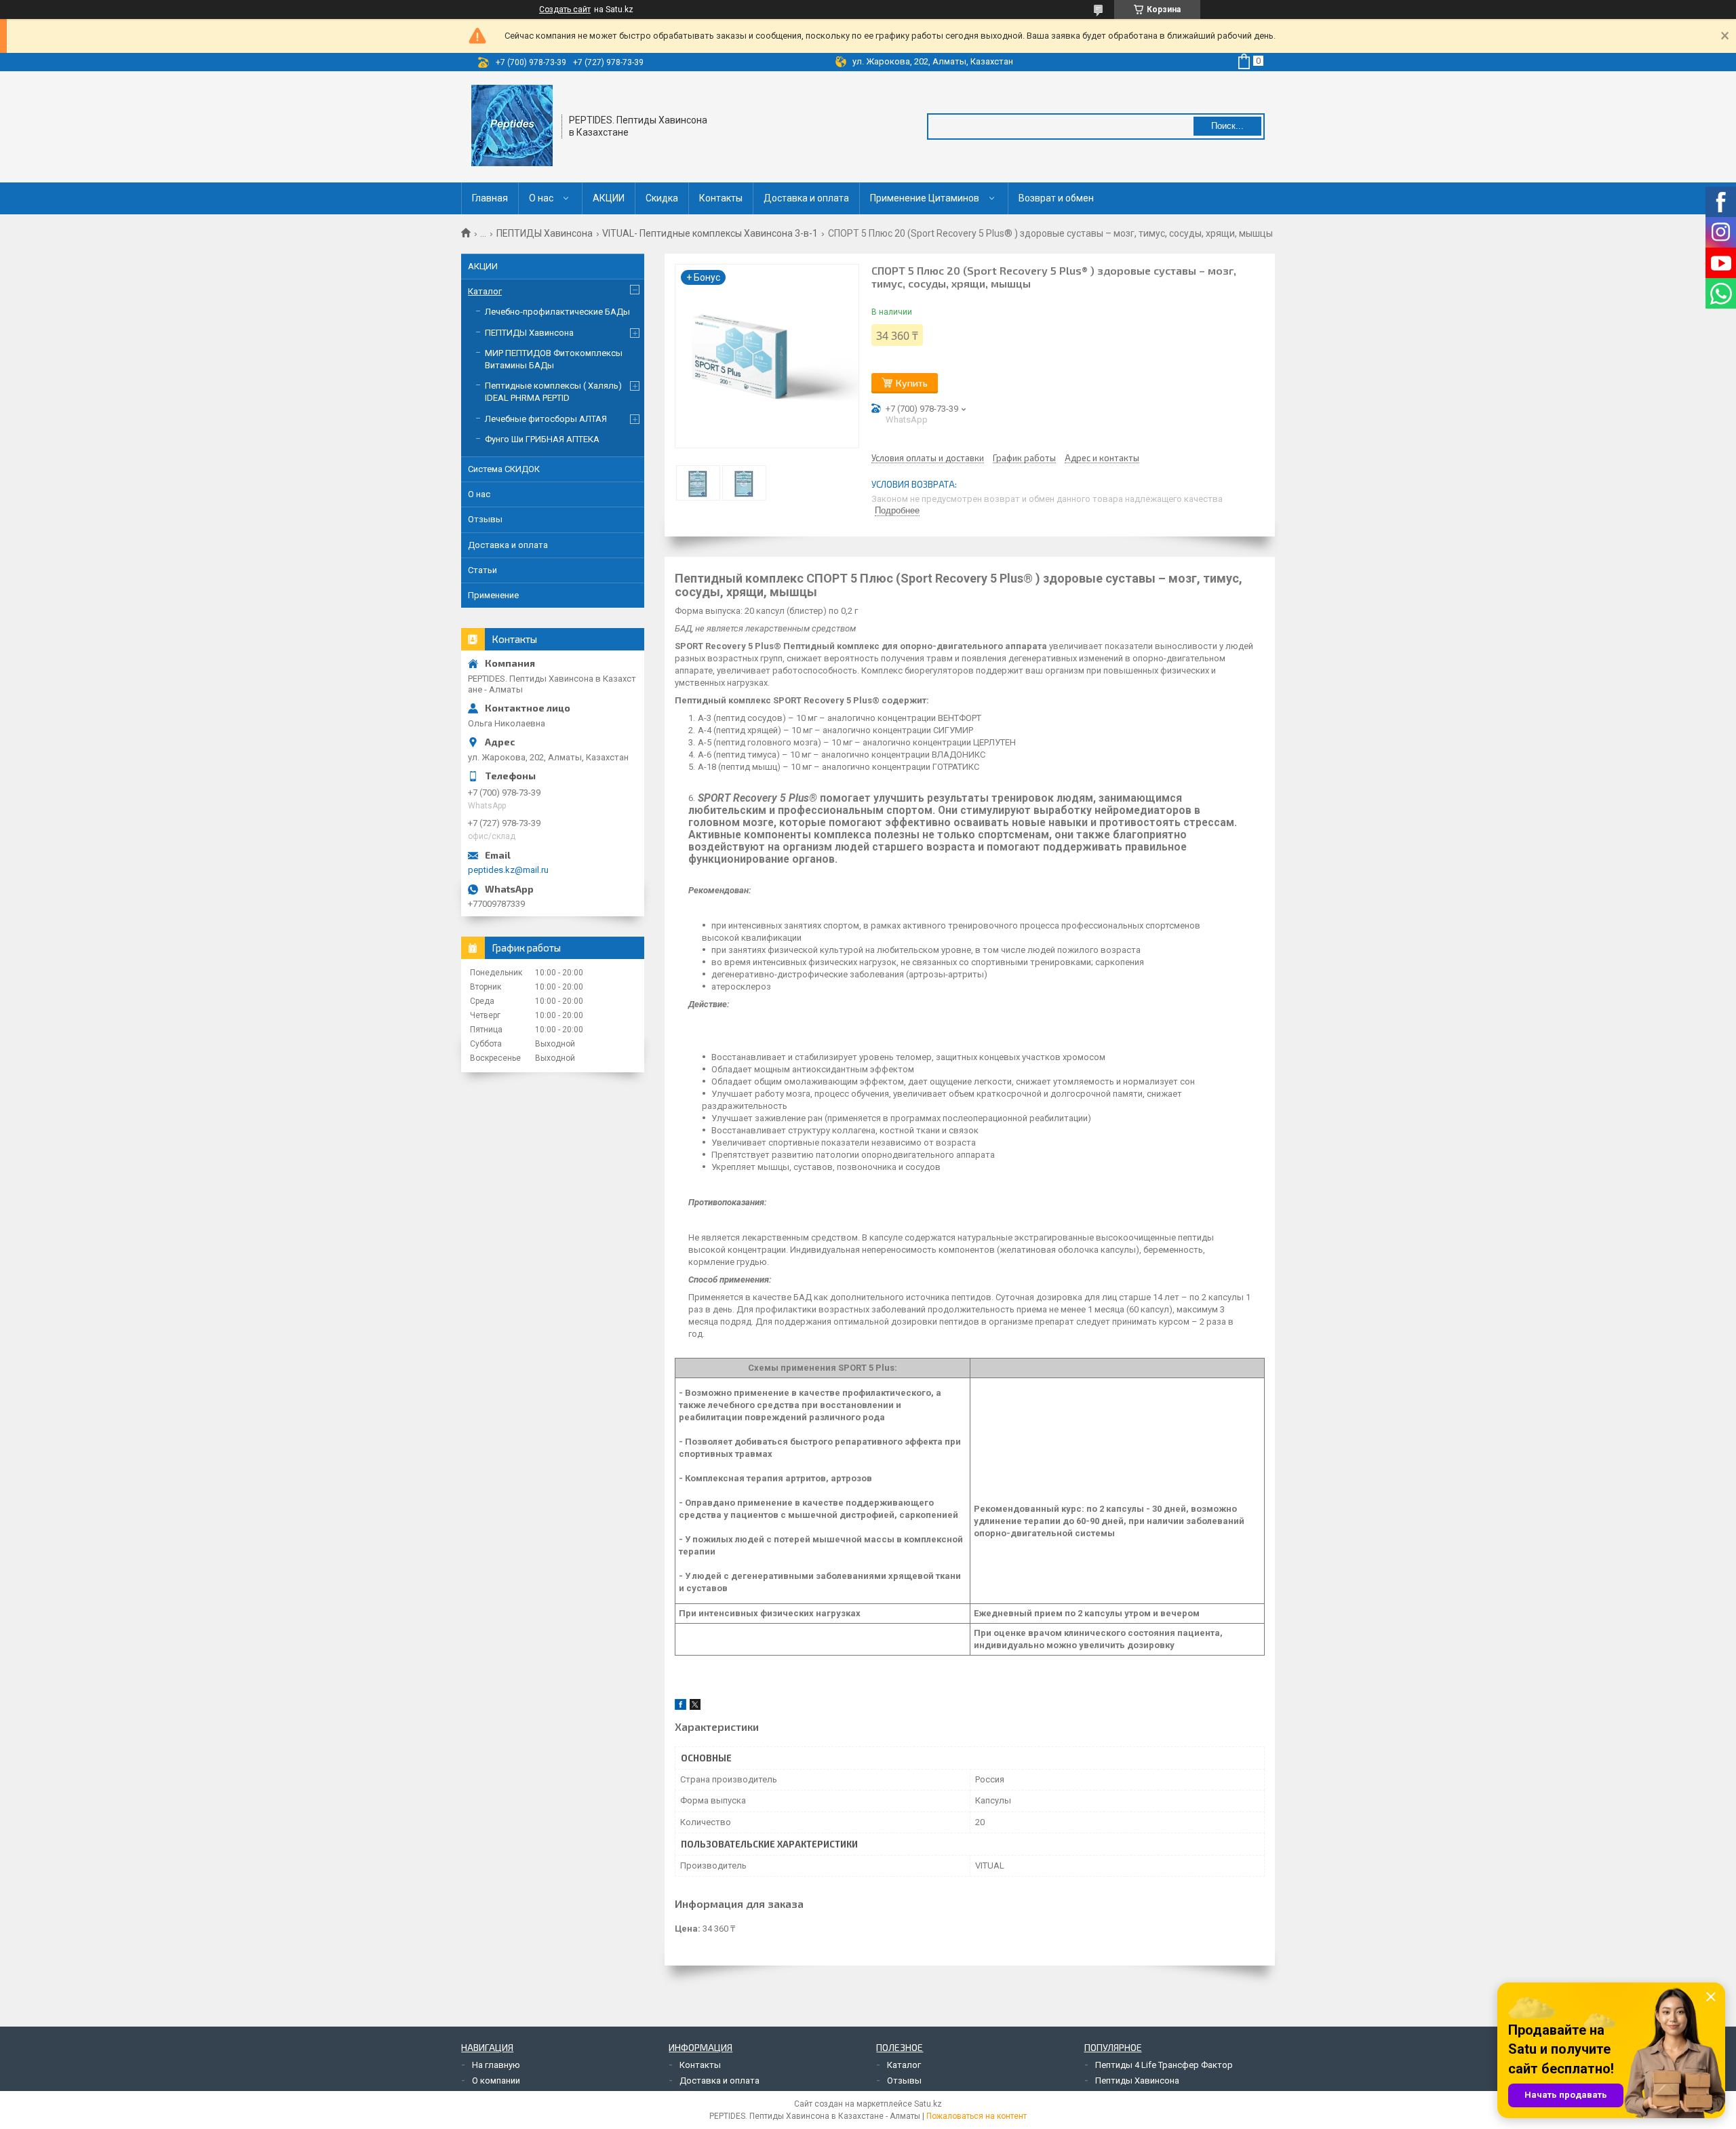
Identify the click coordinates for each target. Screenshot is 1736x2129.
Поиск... (1227, 126)
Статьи (482, 570)
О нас (541, 198)
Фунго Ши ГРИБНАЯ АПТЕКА (542, 439)
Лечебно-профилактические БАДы (557, 312)
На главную (496, 2065)
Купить (912, 383)
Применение (493, 595)
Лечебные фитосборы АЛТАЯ (546, 419)
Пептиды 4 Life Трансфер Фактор (1164, 2065)
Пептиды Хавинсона (1137, 2081)
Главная (490, 198)
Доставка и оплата (806, 198)
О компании (496, 2081)
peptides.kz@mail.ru (508, 870)
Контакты (721, 198)
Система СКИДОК (504, 469)
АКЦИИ (609, 198)
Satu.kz (928, 2104)
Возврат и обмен (1056, 198)
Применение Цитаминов (925, 198)
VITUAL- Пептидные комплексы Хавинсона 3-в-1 (710, 233)
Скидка (662, 198)
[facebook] (680, 1707)
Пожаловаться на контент (976, 2116)
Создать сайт (565, 9)
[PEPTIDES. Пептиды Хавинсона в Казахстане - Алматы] (512, 125)
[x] (695, 1707)
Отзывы (485, 519)
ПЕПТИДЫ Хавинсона (545, 233)
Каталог (485, 291)
